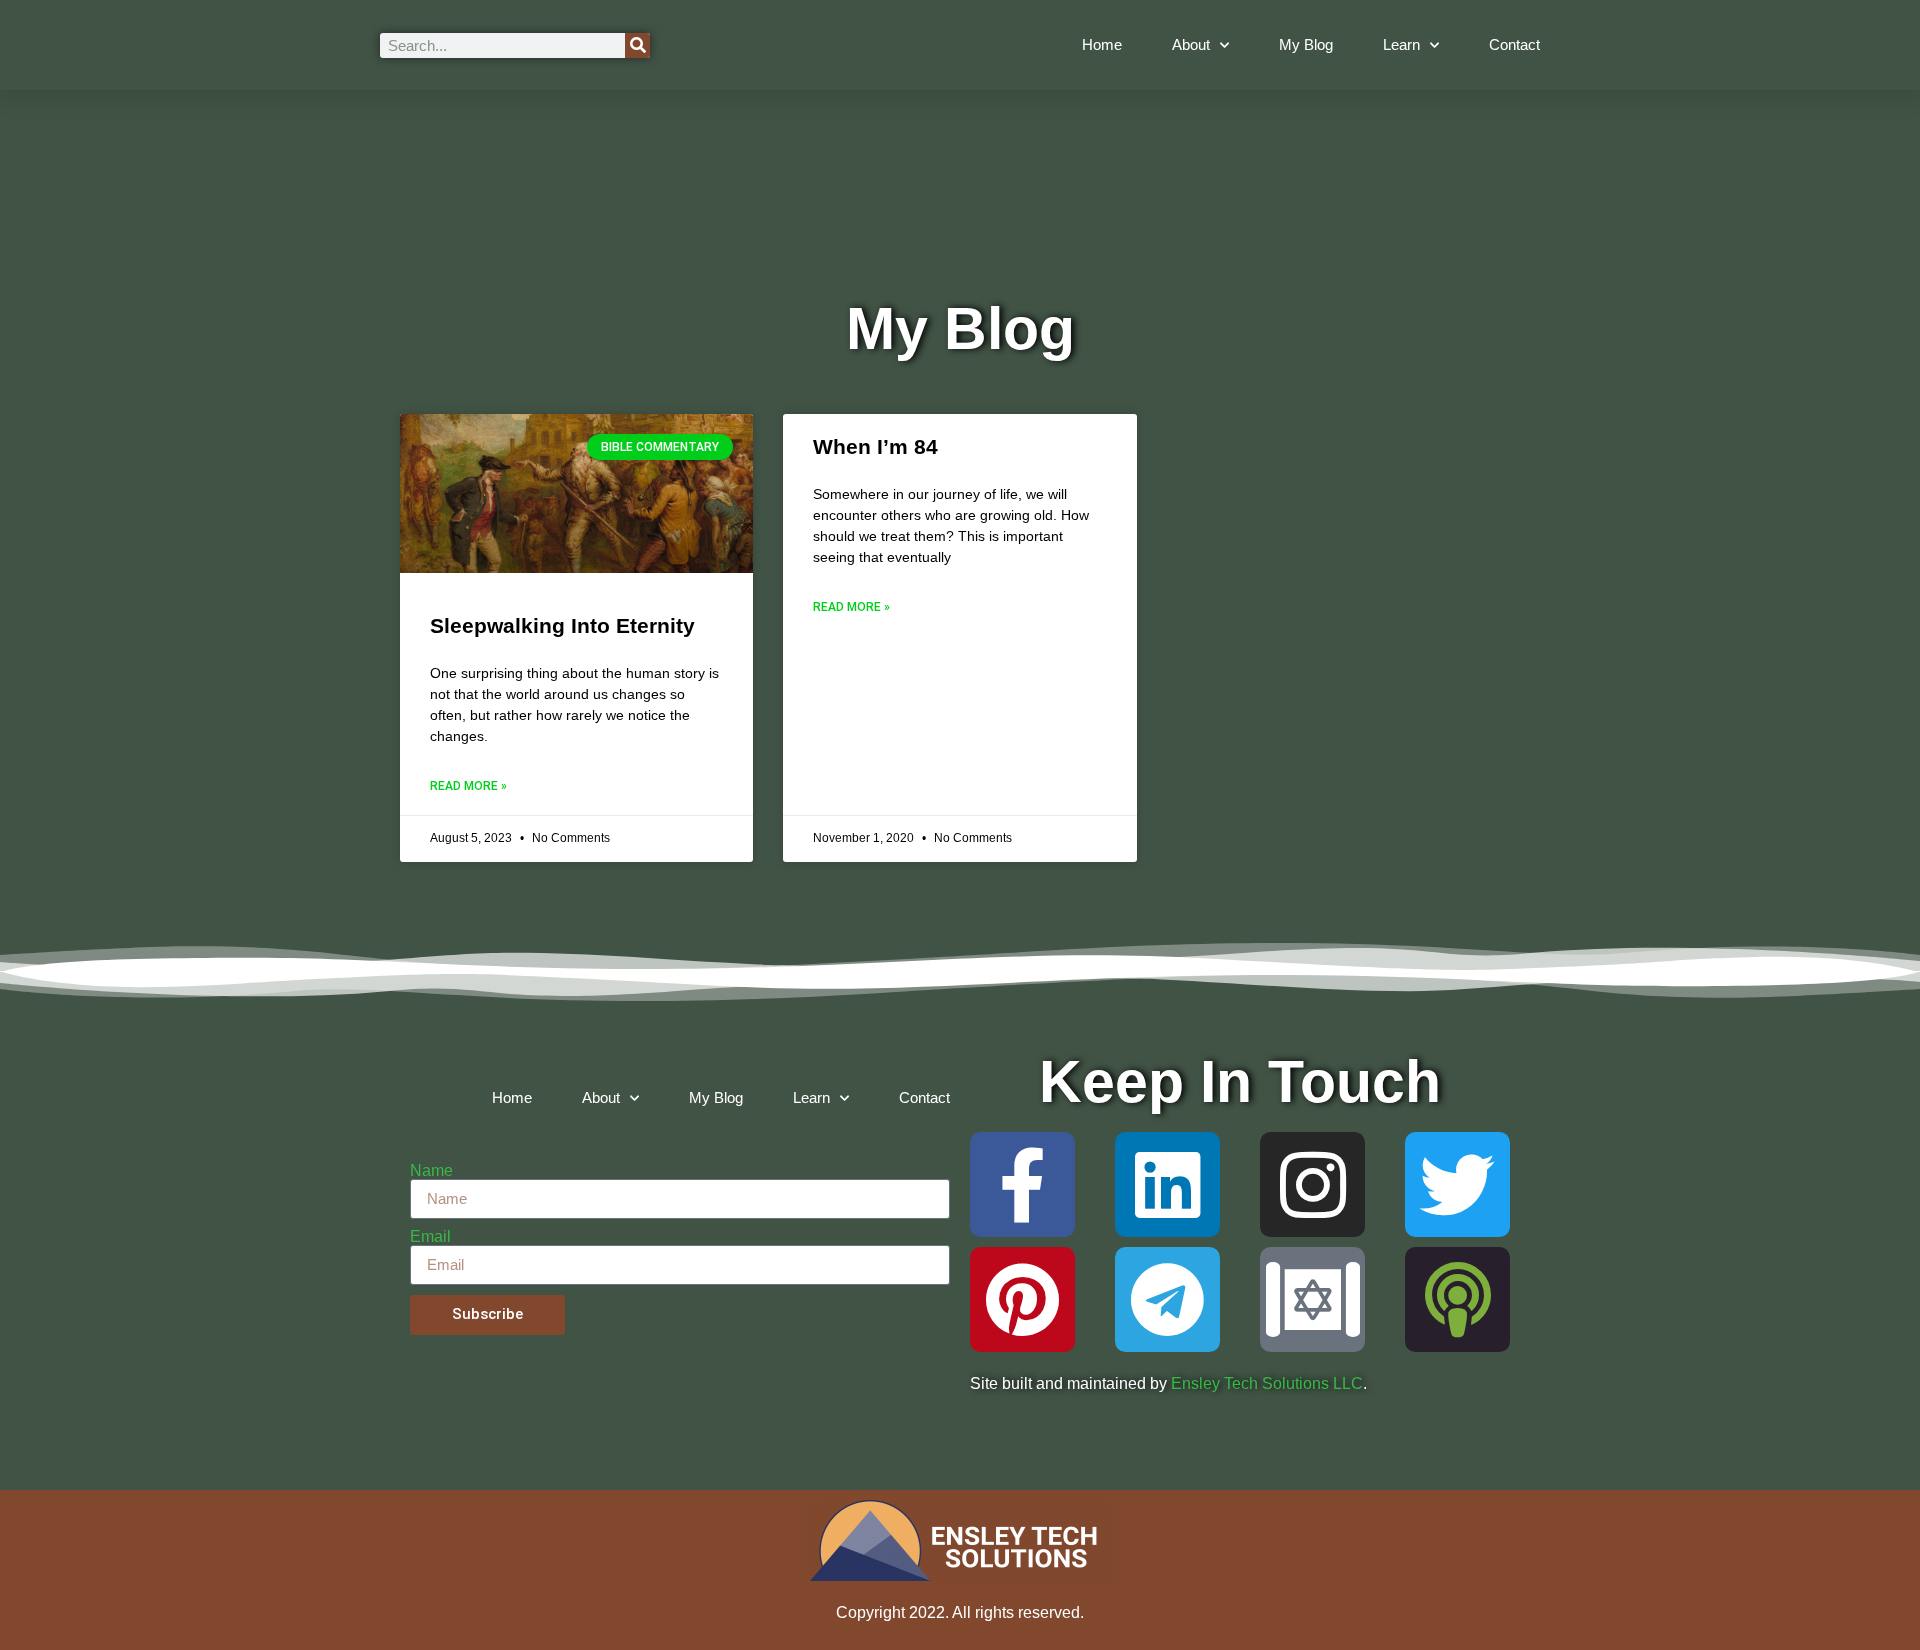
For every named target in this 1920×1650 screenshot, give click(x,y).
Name (431, 1171)
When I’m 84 (875, 446)
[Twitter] (1457, 1184)
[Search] (637, 45)
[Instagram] (1312, 1184)
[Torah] (1312, 1299)
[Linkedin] (1167, 1184)
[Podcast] (1457, 1299)
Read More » (468, 786)
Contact (1514, 44)
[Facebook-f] (1022, 1184)
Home (1102, 44)
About (1191, 44)
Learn (1401, 44)
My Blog (1306, 44)
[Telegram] (1167, 1299)
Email (430, 1237)
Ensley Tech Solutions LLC (1267, 1383)
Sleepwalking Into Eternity (562, 625)
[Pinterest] (1022, 1299)
